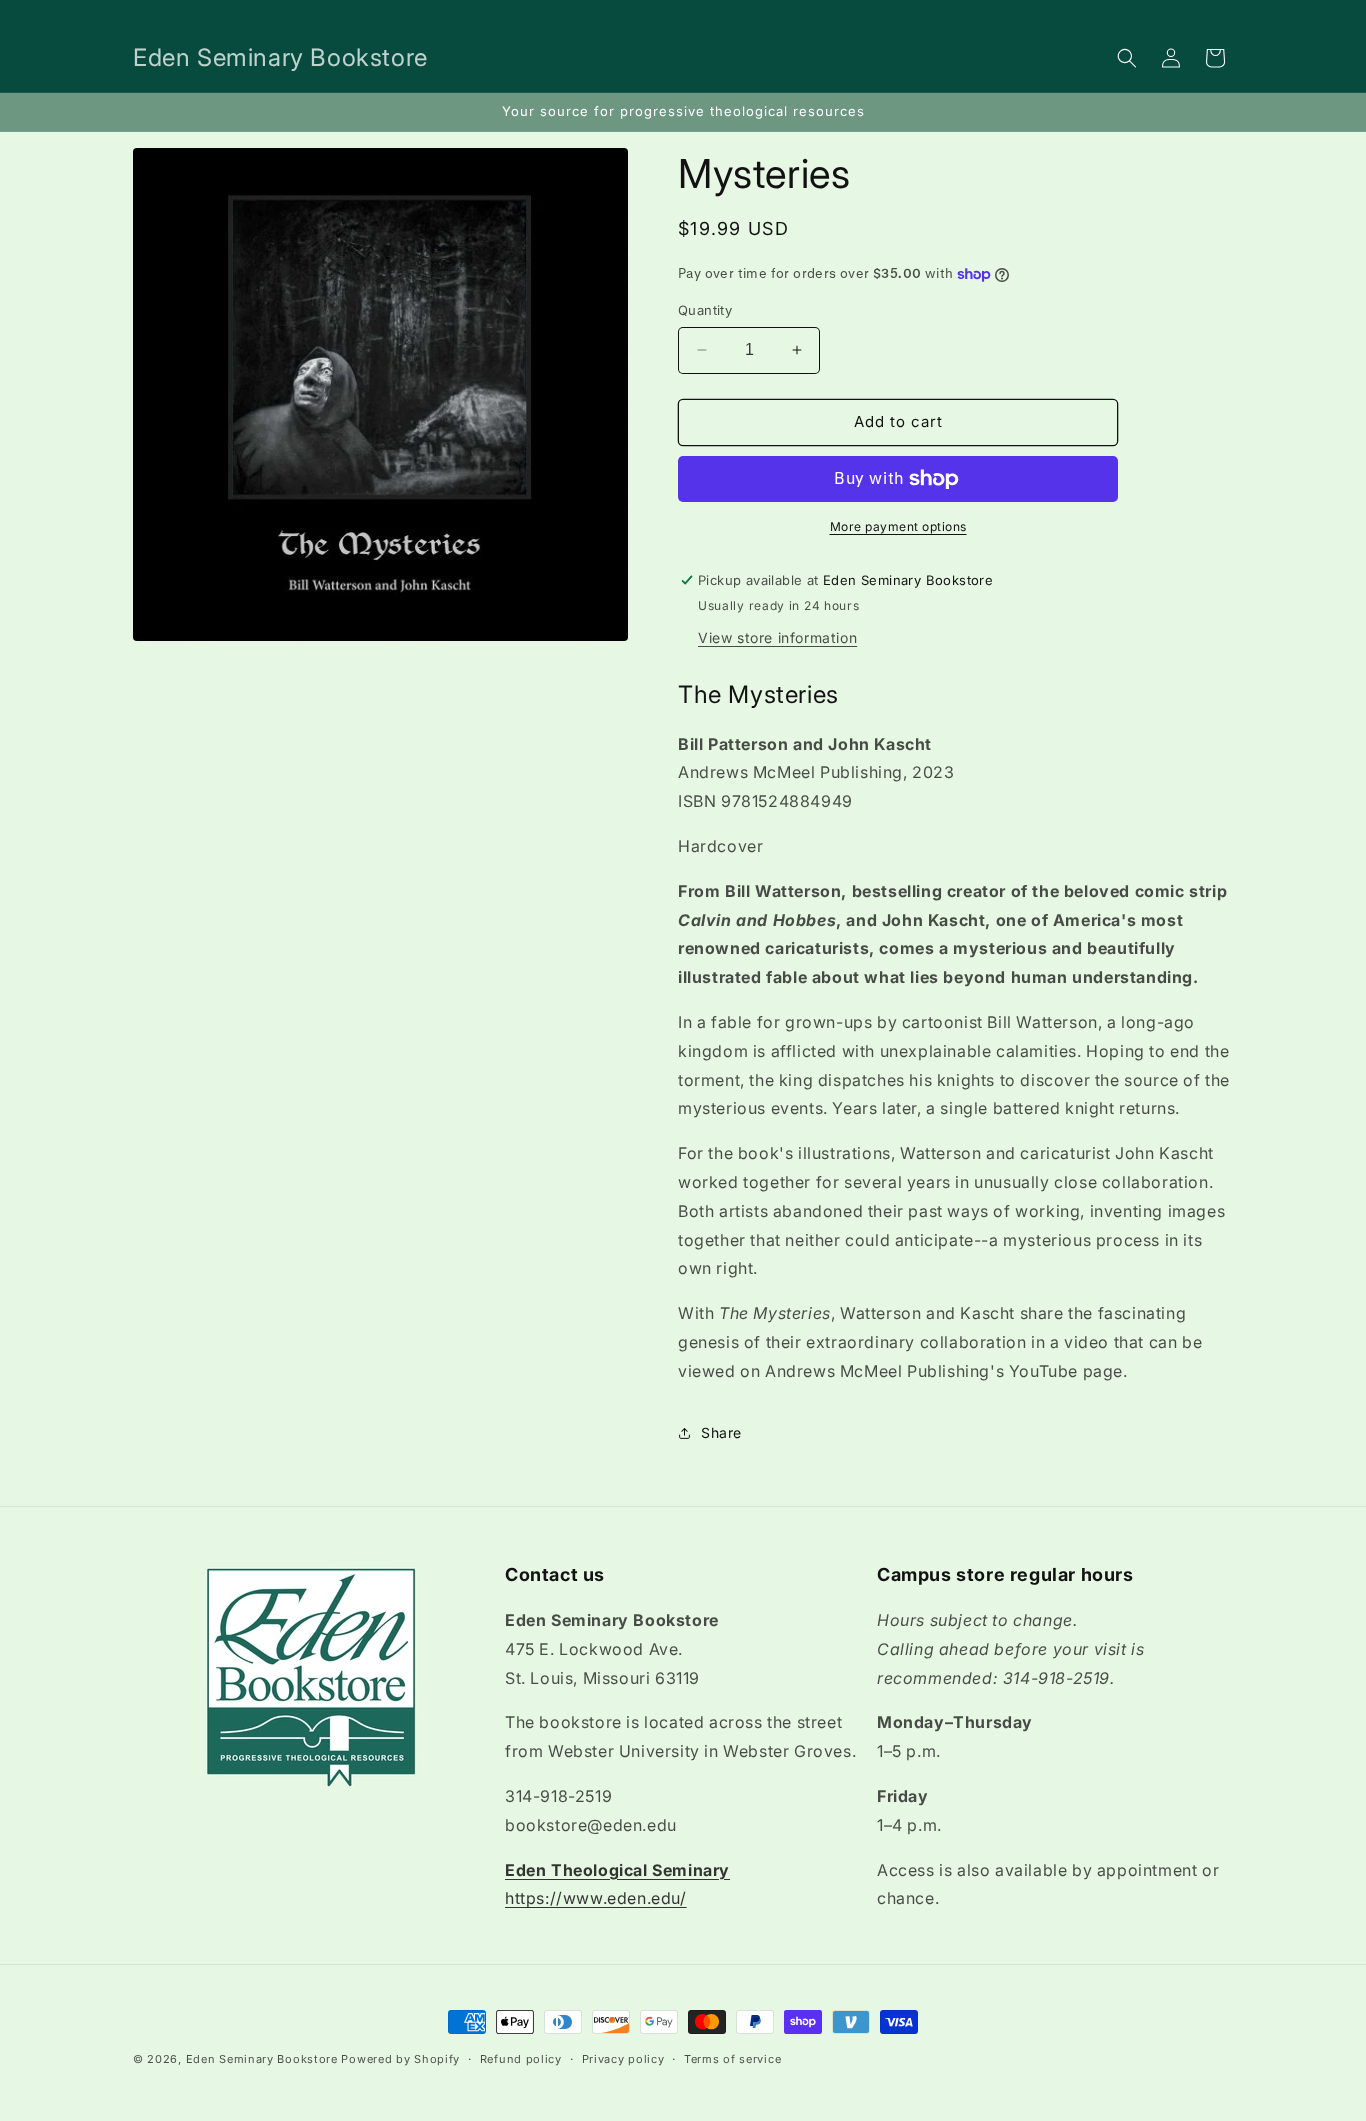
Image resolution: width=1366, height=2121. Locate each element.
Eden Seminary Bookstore (262, 2059)
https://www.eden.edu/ (596, 1899)
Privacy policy (623, 2058)
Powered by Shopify (400, 2059)
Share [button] (721, 1432)
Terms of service (732, 2058)
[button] (1127, 58)
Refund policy (521, 2058)
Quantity (705, 310)
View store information (777, 637)
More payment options (898, 526)
